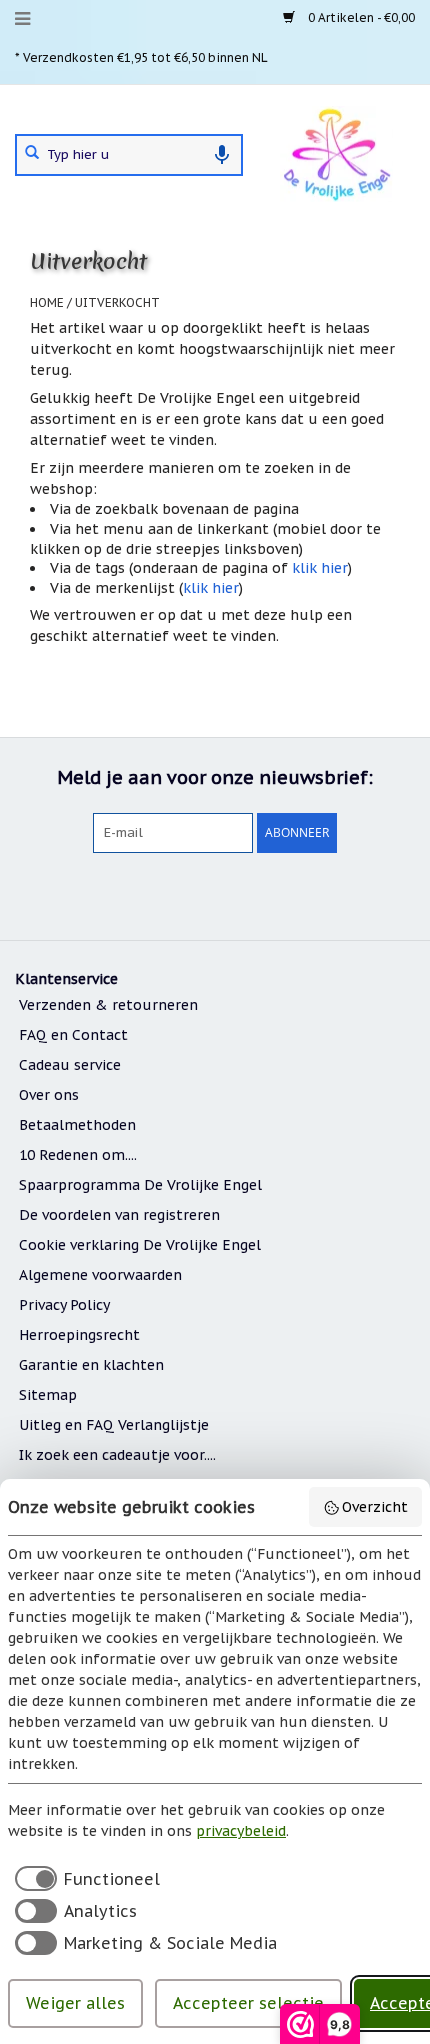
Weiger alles (75, 2003)
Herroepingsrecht (79, 1335)
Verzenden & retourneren (108, 1005)
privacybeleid (241, 1831)
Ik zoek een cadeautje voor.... (117, 1455)
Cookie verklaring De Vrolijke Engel (140, 1245)
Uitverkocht (117, 302)
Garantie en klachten (91, 1365)
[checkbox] (84, 1878)
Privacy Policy (64, 1305)
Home (47, 302)
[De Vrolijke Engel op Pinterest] (215, 894)
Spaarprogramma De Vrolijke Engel (140, 1185)
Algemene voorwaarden (100, 1275)
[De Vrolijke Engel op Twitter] (179, 894)
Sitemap (48, 1395)
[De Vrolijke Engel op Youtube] (251, 894)
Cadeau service (70, 1065)
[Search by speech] (222, 155)
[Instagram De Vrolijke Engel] (287, 894)
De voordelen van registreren (119, 1215)
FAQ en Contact (73, 1035)
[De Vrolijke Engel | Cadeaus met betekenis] (336, 153)
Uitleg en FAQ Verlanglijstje (114, 1425)
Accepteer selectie (248, 2003)
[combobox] (129, 155)
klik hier (320, 568)
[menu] (22, 19)
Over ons (49, 1095)
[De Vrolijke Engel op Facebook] (143, 894)
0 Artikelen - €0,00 (360, 17)
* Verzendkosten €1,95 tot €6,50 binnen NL (141, 57)
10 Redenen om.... (78, 1155)
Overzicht (375, 1507)
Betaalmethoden (77, 1125)
